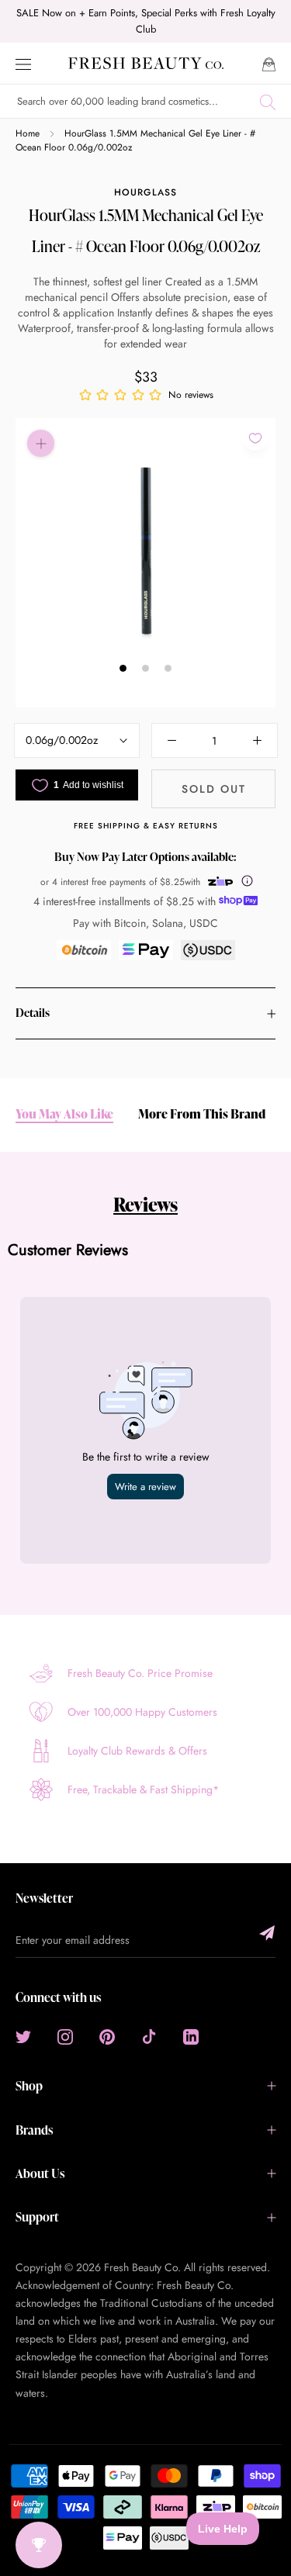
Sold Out (214, 789)
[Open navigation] (23, 63)
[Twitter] (23, 2036)
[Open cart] (269, 63)
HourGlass (145, 192)
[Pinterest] (107, 2036)
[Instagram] (65, 2036)
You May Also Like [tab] (64, 1114)
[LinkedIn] (191, 2036)
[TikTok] (149, 2036)
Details (33, 1013)
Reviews (145, 1204)
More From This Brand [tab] (202, 1114)
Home (28, 133)
